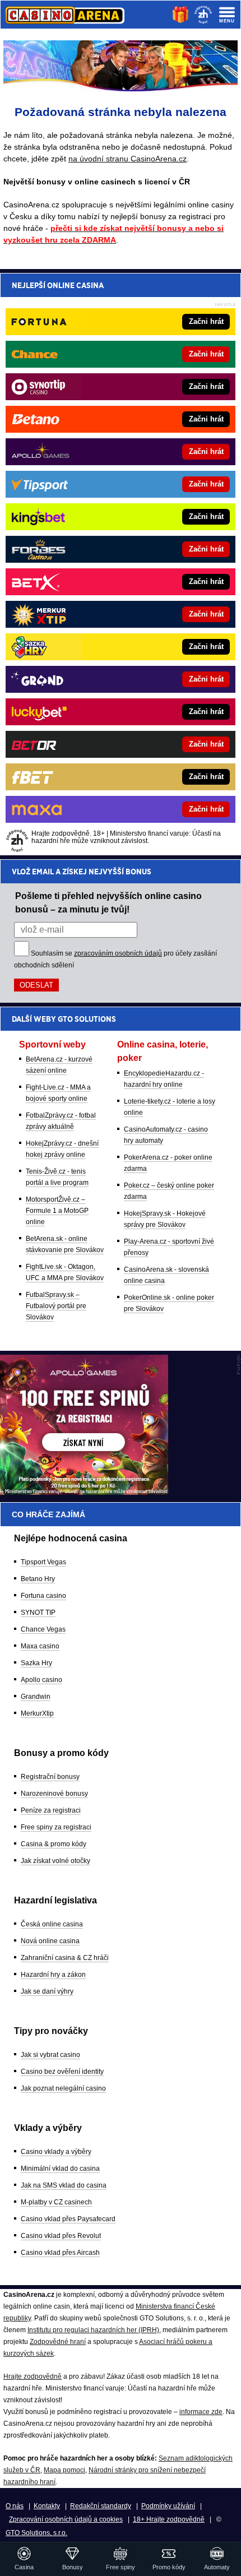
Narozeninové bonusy (54, 1794)
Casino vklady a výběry (56, 2152)
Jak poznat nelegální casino (63, 2088)
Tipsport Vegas (43, 1562)
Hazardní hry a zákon (53, 1975)
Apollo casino (41, 1680)
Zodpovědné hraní (58, 2342)
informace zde (201, 2412)
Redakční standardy (101, 2506)
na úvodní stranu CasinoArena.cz (128, 159)
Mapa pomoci (64, 2470)
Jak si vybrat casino (50, 2055)
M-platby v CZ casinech (56, 2202)
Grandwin (36, 1697)
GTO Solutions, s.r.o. (36, 2533)
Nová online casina (50, 1941)
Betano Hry (38, 1579)
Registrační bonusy (50, 1777)
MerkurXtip (37, 1713)
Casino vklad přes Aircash (60, 2253)
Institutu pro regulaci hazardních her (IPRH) (93, 2330)
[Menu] (227, 15)
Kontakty (47, 2506)
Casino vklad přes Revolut (61, 2236)
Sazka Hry (36, 1663)
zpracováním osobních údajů (118, 953)
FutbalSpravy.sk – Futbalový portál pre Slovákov (56, 1306)
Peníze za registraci (51, 1810)
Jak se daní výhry (47, 1991)
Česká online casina (52, 1924)
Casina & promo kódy (54, 1844)
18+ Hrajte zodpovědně (169, 2519)
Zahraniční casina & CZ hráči (65, 1958)
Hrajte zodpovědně (33, 2376)
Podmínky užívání (168, 2506)
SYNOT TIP (38, 1613)
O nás (15, 2506)
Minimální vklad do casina (60, 2169)
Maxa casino (40, 1646)
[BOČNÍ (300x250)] (84, 1492)
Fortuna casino (43, 1596)
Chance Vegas (43, 1629)
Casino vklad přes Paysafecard (68, 2219)
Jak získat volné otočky (55, 1861)
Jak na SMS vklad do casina (64, 2185)
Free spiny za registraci (56, 1827)
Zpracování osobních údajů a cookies (66, 2519)
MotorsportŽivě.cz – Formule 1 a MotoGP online (57, 1211)
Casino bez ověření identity (62, 2072)
